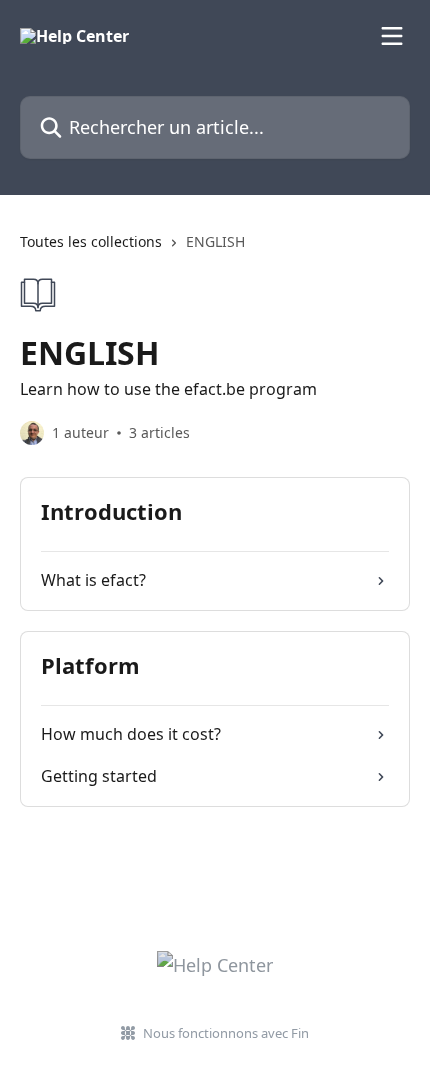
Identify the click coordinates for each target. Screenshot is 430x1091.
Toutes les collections (91, 241)
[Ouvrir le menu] (392, 36)
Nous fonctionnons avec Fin (226, 1033)
